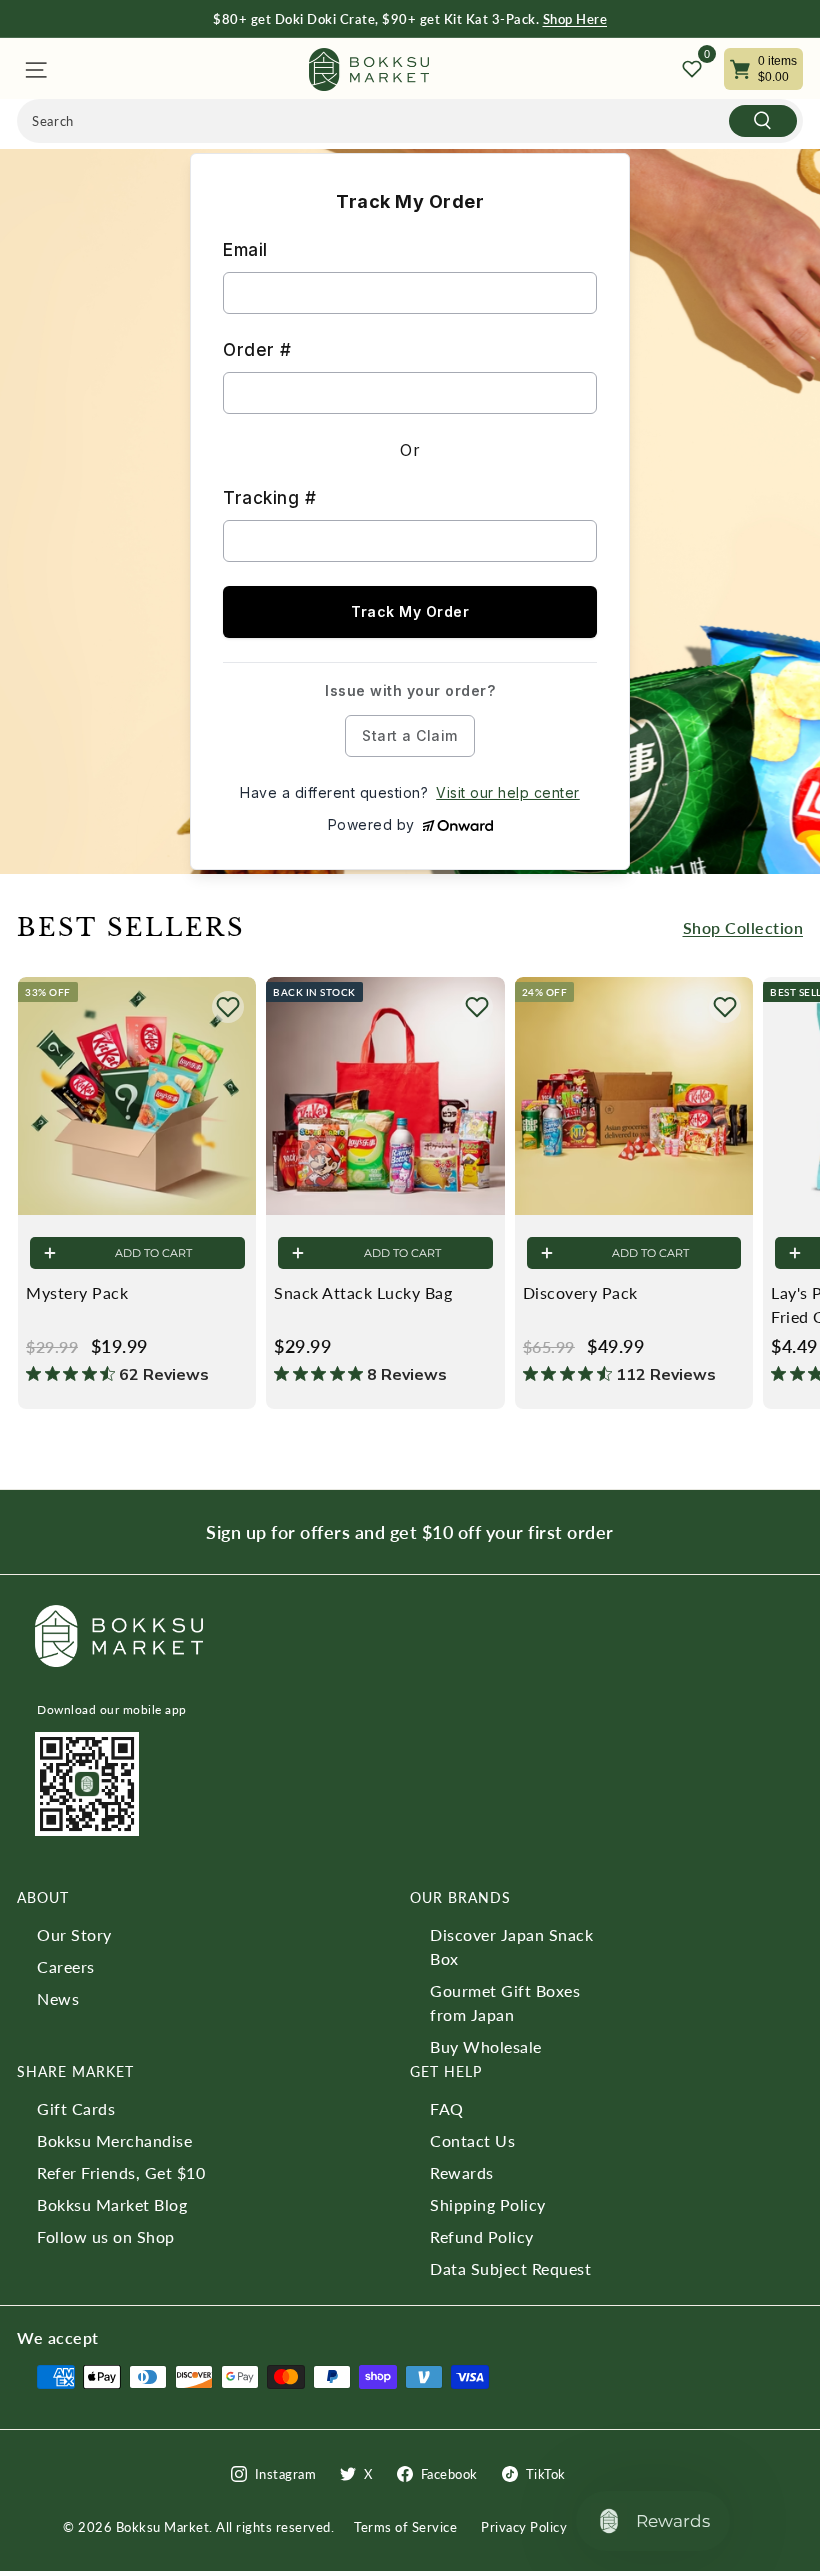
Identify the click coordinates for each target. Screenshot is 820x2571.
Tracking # (269, 498)
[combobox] (410, 121)
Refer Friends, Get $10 (121, 2172)
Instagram (286, 2474)
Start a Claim (410, 735)
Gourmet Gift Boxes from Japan (505, 2002)
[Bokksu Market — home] (369, 69)
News (58, 1998)
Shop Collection (743, 927)
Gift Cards (76, 2108)
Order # (257, 350)
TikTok (546, 2474)
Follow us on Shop (106, 2236)
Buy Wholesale (486, 2046)
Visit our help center (508, 792)
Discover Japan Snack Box (511, 1946)
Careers (66, 1966)
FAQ (447, 2108)
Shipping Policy (488, 2204)
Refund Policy (482, 2236)
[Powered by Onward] (458, 825)
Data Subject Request (510, 2268)
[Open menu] (34, 69)
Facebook (449, 2474)
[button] (228, 1007)
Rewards (462, 2172)
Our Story (74, 1934)
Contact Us (472, 2140)
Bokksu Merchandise (114, 2140)
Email (245, 250)
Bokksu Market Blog (112, 2204)
